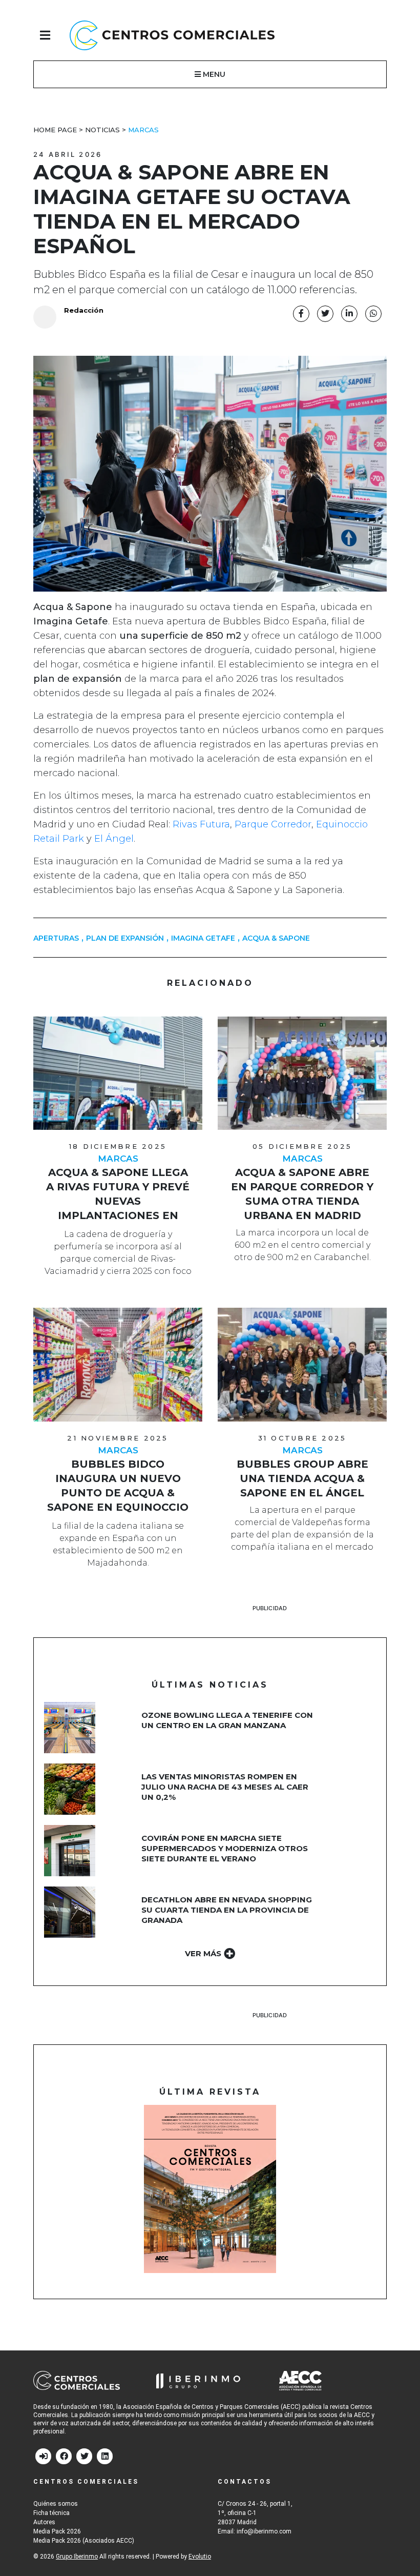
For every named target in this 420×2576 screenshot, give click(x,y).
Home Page (55, 130)
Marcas (143, 130)
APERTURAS (56, 938)
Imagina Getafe (203, 938)
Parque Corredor (272, 824)
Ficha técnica (51, 2513)
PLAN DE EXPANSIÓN (125, 938)
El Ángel (114, 839)
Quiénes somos (56, 2504)
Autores (44, 2522)
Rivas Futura (201, 824)
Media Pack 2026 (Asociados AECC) (84, 2541)
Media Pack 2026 (57, 2531)
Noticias (102, 130)
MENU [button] (213, 74)
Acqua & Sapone (276, 938)
